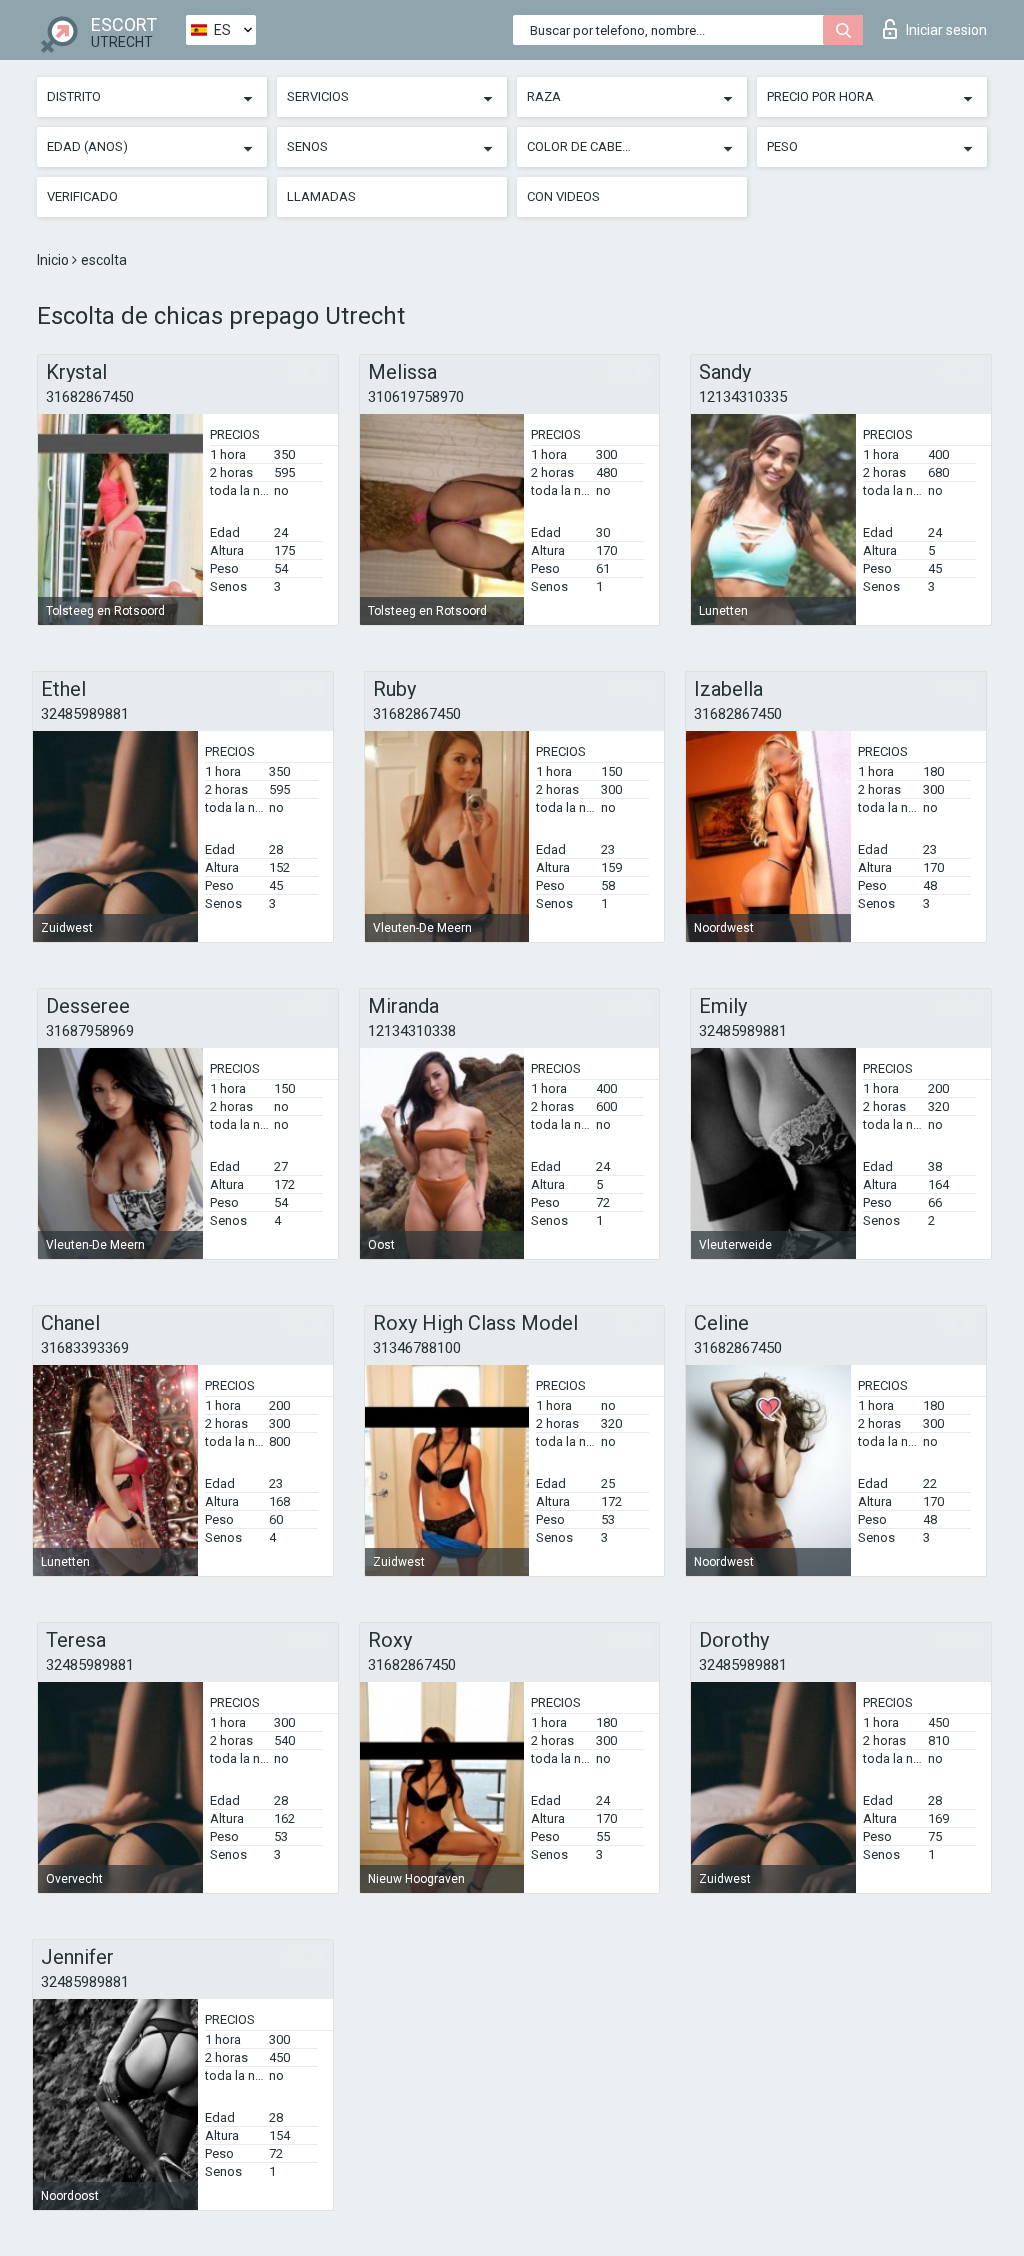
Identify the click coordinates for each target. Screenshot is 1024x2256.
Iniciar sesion (946, 30)
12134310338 (412, 1031)
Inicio (54, 260)
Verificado (82, 196)
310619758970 (416, 397)
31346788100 (417, 1348)
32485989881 (85, 714)
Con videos (563, 196)
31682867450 (90, 397)
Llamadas (321, 196)
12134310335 (743, 397)
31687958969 (90, 1031)
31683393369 (85, 1348)
